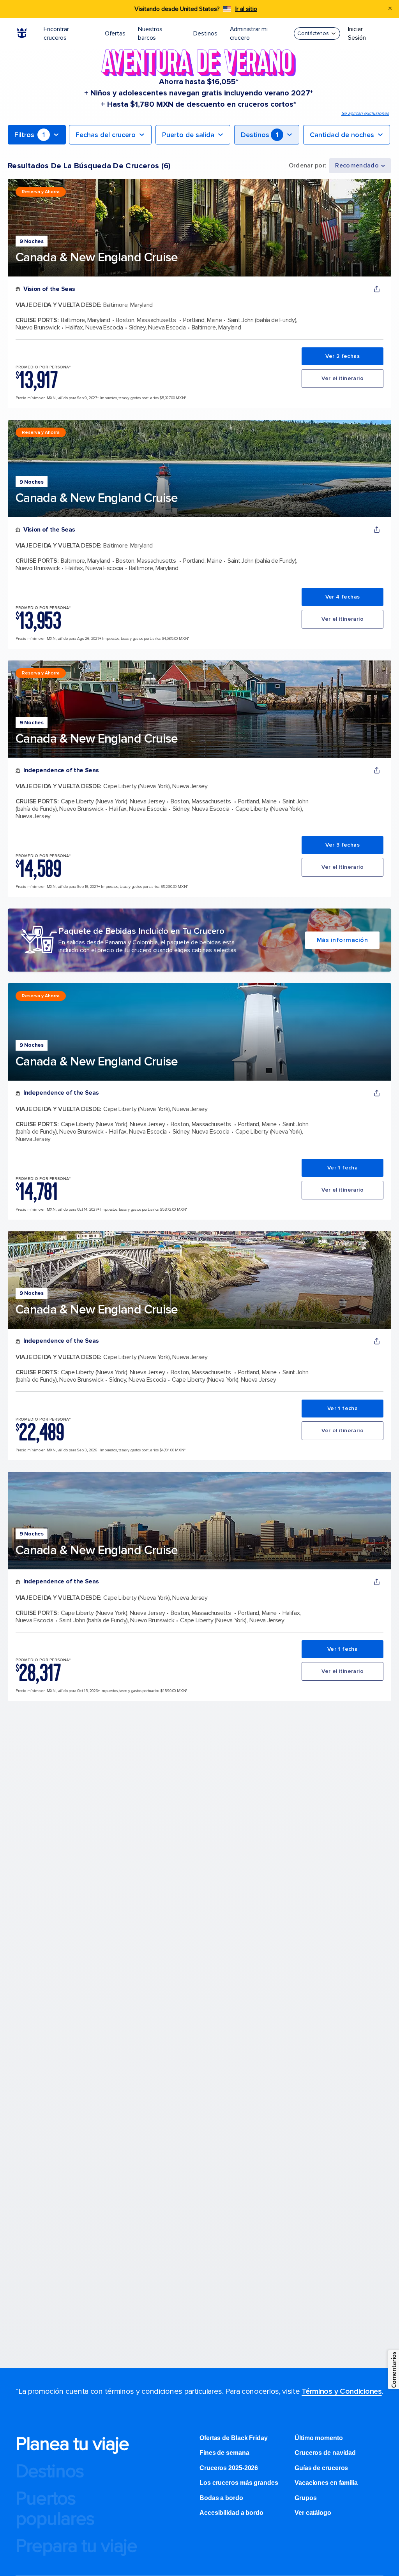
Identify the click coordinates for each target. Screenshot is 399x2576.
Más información (343, 940)
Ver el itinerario (343, 378)
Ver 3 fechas (343, 845)
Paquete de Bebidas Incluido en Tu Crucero (141, 931)
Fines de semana (224, 2453)
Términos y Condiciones (342, 2391)
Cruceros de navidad (325, 2453)
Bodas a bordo (222, 2498)
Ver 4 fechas (343, 597)
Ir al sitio (246, 9)
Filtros (30, 135)
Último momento (319, 2438)
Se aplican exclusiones (365, 114)
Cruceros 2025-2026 (229, 2468)
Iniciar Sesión (357, 33)
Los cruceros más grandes (240, 2483)
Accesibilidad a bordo (231, 2513)
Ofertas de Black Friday (234, 2438)
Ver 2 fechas (343, 356)
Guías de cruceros (321, 2468)
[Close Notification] (390, 9)
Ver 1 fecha (343, 1168)
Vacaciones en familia (326, 2483)
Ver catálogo (313, 2513)
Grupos (305, 2498)
